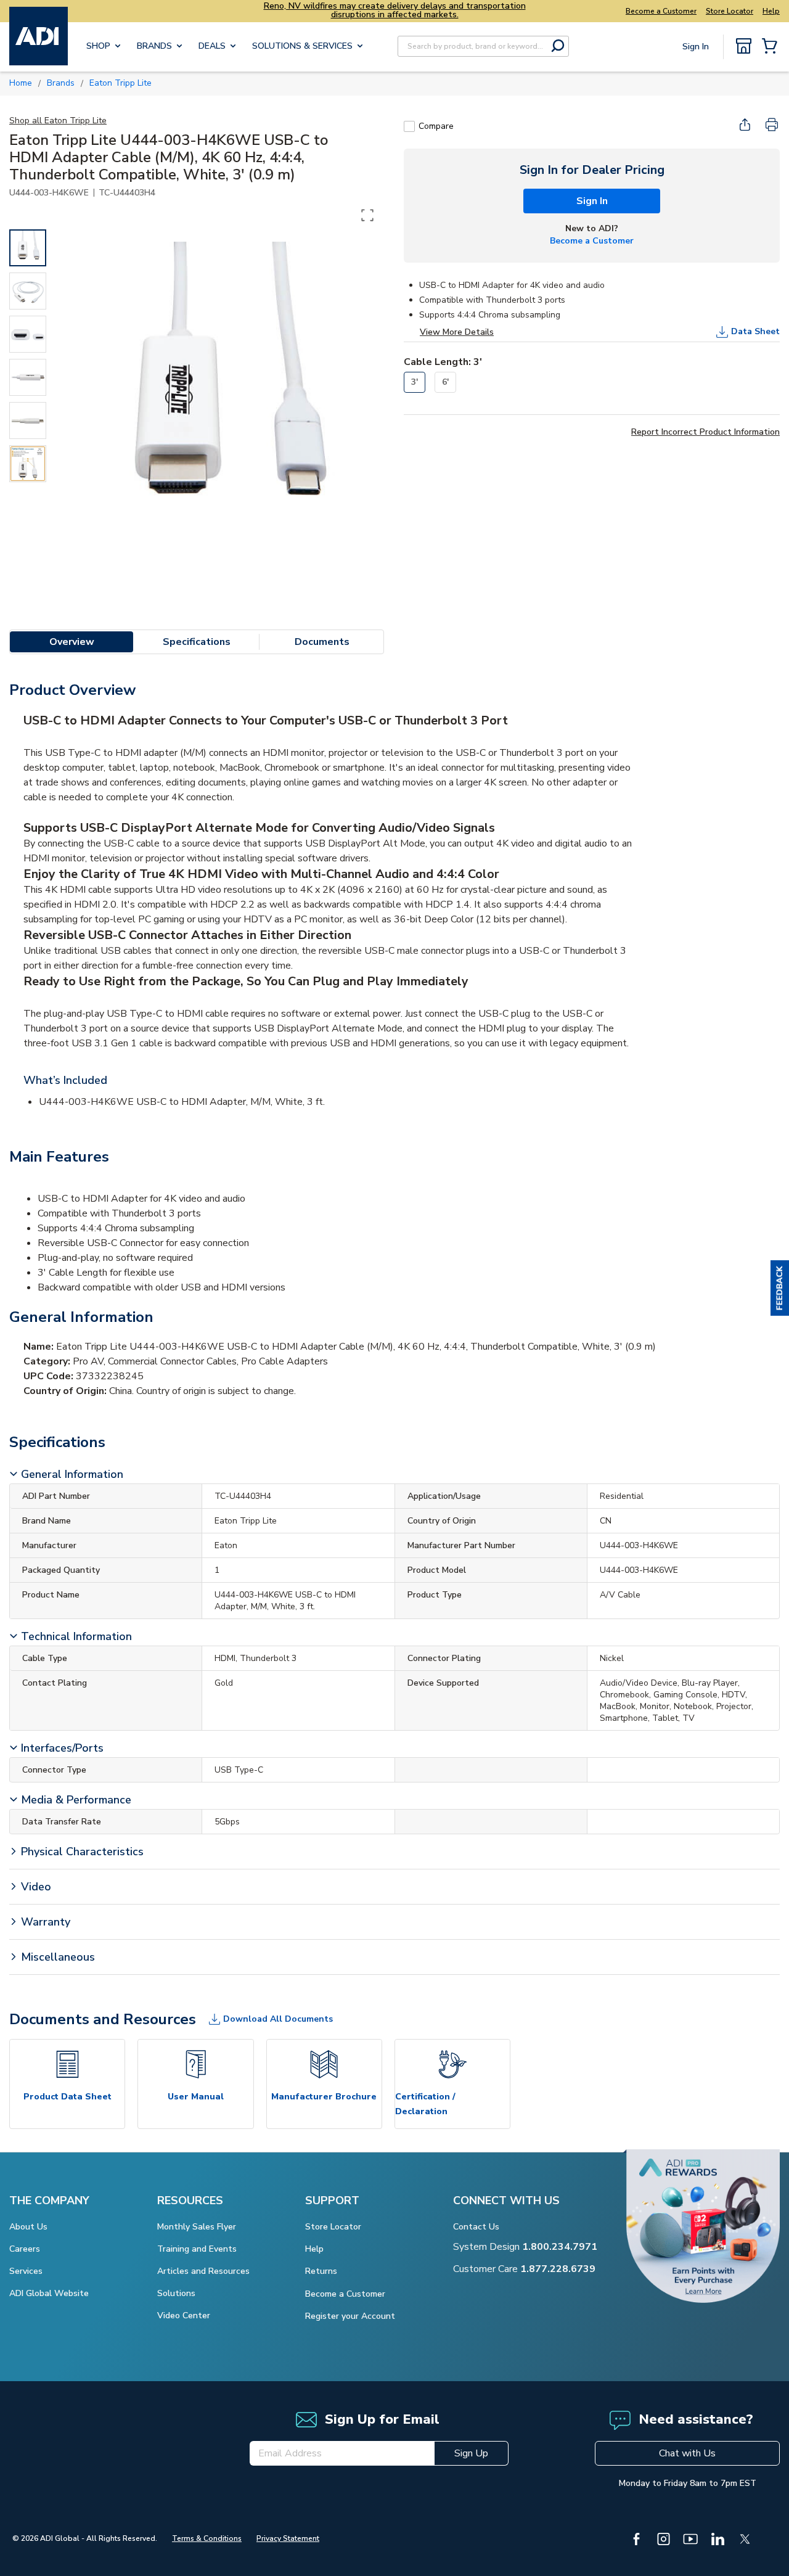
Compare (436, 126)
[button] (780, 1288)
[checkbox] (409, 126)
